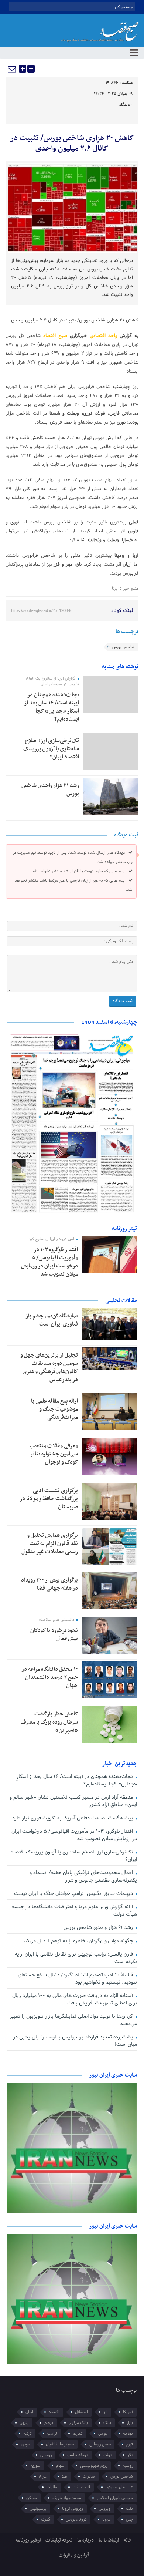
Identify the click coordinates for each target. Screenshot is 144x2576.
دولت (108, 2455)
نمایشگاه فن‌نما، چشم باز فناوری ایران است (52, 1320)
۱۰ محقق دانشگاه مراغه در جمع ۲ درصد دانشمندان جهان (50, 1677)
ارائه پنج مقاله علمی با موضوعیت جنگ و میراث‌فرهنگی (54, 1409)
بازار (130, 2423)
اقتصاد (54, 2412)
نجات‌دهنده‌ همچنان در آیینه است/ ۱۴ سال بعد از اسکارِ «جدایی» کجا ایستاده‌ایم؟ (52, 707)
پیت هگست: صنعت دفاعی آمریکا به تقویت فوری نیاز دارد (73, 1818)
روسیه (128, 2466)
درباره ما (85, 2540)
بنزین (24, 2423)
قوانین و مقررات (74, 2555)
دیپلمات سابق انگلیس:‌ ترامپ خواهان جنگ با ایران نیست (74, 1894)
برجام (49, 2423)
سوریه (35, 2466)
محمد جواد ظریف (67, 2498)
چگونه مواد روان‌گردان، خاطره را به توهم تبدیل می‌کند (78, 1941)
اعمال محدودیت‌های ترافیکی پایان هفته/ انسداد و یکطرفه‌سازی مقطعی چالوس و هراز (83, 1877)
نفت (129, 2509)
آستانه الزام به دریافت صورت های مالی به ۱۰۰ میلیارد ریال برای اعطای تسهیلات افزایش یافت (75, 1999)
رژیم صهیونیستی (94, 2466)
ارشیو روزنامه (28, 2540)
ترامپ (52, 2434)
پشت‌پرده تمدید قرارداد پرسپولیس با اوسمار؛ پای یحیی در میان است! (75, 2041)
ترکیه (28, 2434)
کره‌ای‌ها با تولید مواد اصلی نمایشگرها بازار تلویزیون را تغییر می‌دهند (73, 2020)
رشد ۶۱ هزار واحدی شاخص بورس (50, 789)
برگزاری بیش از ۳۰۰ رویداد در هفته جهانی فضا (49, 1584)
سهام (60, 2466)
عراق (43, 2476)
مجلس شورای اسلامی (115, 2498)
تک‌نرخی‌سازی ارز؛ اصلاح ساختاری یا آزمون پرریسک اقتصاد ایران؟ (51, 749)
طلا (65, 2476)
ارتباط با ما (109, 2540)
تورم (130, 2444)
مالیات (52, 2487)
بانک (107, 2423)
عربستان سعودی (119, 2487)
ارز (105, 2412)
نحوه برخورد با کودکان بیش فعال (54, 1634)
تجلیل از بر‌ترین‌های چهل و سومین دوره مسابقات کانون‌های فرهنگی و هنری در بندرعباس (49, 1367)
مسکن (32, 2498)
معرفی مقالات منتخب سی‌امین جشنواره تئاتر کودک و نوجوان (54, 1454)
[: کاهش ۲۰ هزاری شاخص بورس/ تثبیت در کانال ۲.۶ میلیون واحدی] (12, 69)
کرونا (106, 2519)
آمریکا (128, 2412)
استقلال (81, 2412)
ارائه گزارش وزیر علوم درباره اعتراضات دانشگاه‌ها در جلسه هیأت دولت (74, 1911)
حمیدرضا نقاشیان (60, 2444)
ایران (29, 2412)
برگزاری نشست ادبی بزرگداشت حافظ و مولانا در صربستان (49, 1499)
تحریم (78, 2434)
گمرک (46, 2519)
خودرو (25, 2444)
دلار (130, 2455)
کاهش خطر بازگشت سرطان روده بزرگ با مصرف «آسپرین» (49, 1722)
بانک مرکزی (78, 2423)
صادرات (89, 2476)
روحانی (46, 2455)
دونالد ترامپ (78, 2455)
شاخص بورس (124, 647)
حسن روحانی (100, 2444)
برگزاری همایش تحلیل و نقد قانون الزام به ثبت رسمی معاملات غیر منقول (50, 1543)
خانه (128, 2540)
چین (129, 2519)
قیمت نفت (81, 2487)
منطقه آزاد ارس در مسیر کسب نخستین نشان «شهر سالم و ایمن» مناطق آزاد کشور (73, 1801)
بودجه (128, 2434)
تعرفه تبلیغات (59, 2540)
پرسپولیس (38, 2509)
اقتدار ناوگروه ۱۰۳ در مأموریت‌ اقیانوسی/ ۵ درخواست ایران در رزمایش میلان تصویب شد (49, 1262)
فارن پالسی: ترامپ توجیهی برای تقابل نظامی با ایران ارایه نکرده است (76, 1958)
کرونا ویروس (76, 2519)
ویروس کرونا (73, 2509)
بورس (103, 2434)
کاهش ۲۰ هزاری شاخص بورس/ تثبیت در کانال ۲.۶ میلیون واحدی (72, 144)
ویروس (104, 2509)
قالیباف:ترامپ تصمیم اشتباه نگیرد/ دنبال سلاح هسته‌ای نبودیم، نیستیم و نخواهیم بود (77, 1979)
